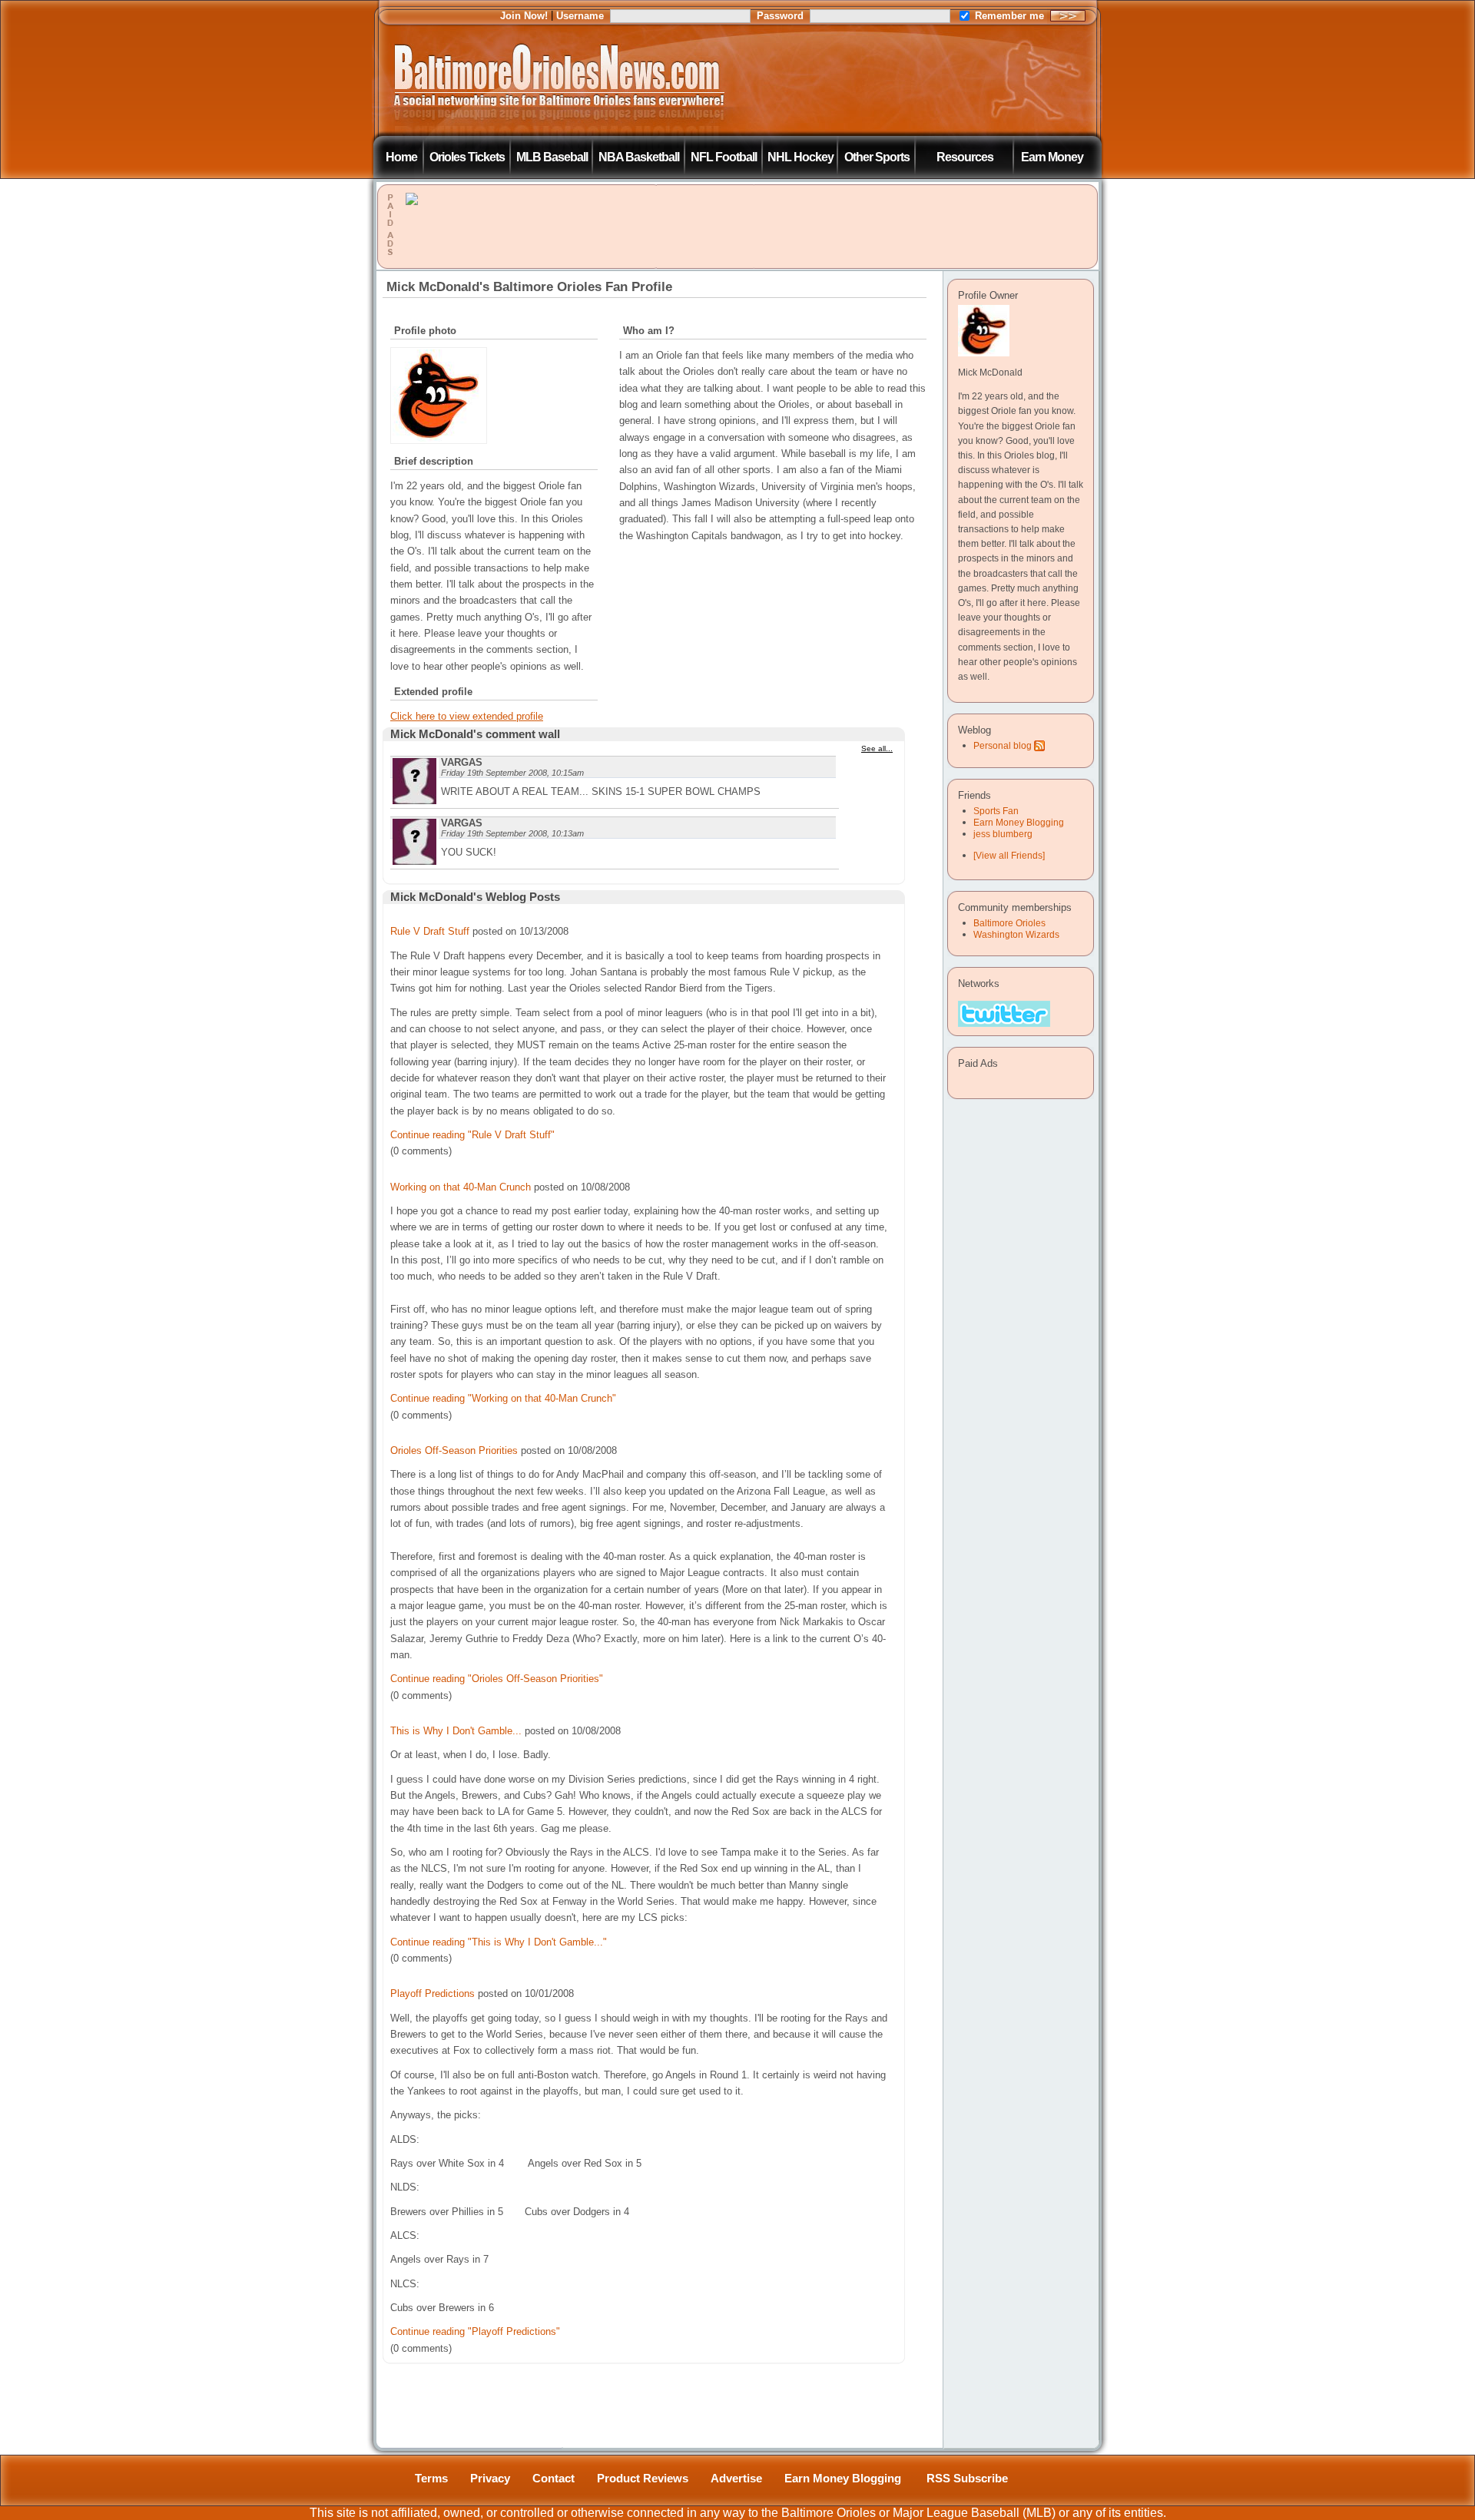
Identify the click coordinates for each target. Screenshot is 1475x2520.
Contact (554, 2479)
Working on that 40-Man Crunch (461, 1187)
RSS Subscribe (967, 2479)
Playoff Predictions (433, 1993)
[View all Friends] (1009, 856)
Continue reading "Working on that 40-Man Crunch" (503, 1398)
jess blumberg (1003, 834)
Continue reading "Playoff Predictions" (475, 2331)
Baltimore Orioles (1009, 923)
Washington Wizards (1016, 934)
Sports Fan (996, 811)
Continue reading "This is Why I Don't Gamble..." (499, 1942)
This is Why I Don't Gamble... (456, 1731)
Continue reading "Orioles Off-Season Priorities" (497, 1679)
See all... (877, 748)
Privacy (490, 2479)
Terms (431, 2479)
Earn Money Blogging (1019, 823)
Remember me (1009, 16)
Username (580, 16)
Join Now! (524, 16)
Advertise (736, 2479)
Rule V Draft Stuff (430, 931)
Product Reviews (643, 2479)
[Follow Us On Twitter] (1004, 1014)
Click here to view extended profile (467, 716)
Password (780, 16)
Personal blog (1003, 746)
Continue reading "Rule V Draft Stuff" (472, 1135)
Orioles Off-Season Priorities (454, 1450)
